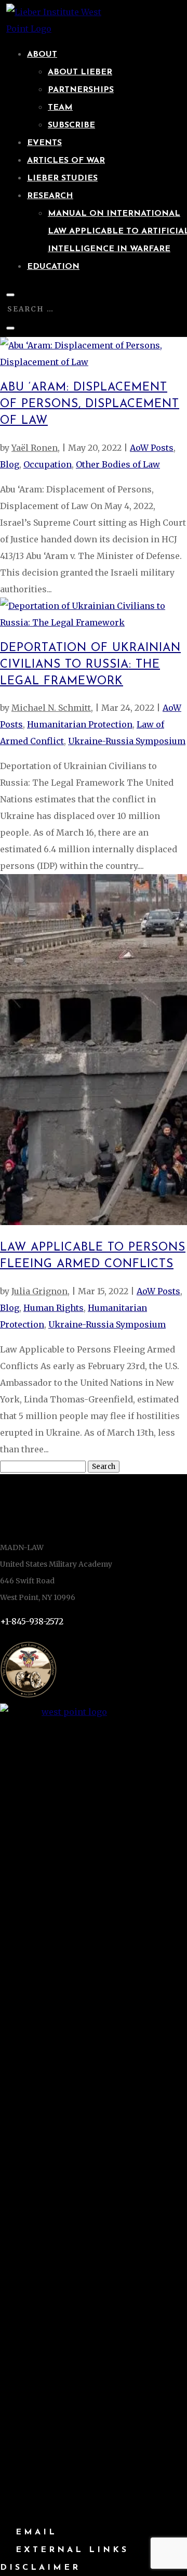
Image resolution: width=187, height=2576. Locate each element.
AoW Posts (152, 448)
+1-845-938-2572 (32, 1621)
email (36, 2532)
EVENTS (44, 143)
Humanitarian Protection (80, 724)
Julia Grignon (39, 1291)
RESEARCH (50, 196)
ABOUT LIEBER (80, 72)
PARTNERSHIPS (81, 90)
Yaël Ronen (35, 448)
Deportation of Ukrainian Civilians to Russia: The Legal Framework (90, 665)
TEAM (60, 108)
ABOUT (42, 55)
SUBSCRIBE (71, 125)
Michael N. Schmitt (51, 708)
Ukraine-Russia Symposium (127, 741)
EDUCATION (53, 267)
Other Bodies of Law (118, 464)
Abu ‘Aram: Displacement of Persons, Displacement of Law (90, 404)
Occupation (48, 464)
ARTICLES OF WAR (66, 161)
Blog (10, 464)
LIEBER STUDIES (62, 178)
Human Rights (54, 1308)
